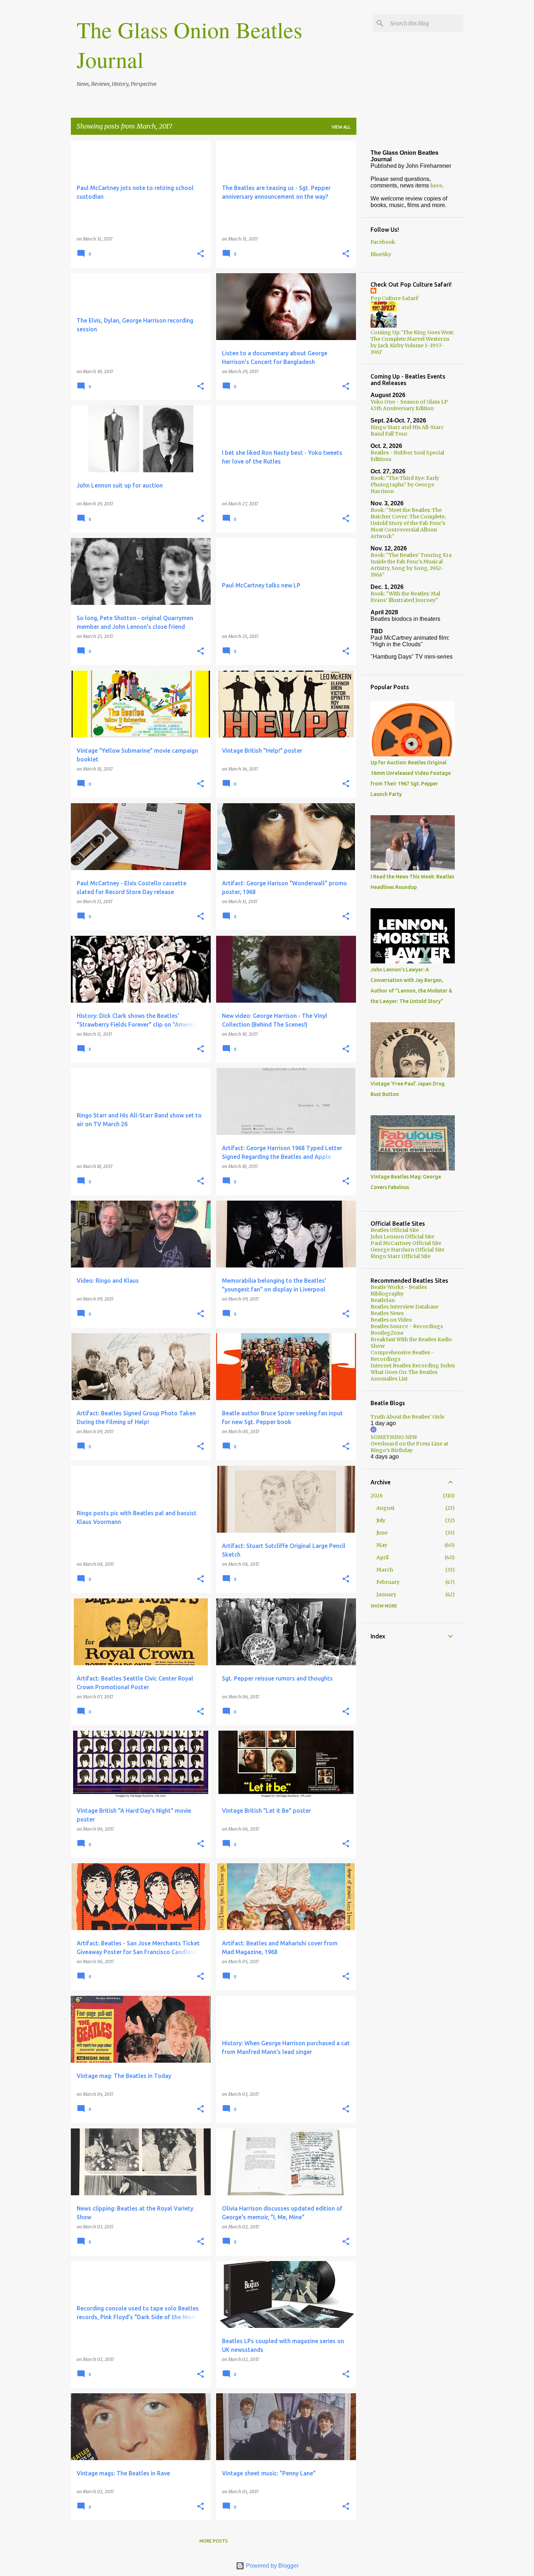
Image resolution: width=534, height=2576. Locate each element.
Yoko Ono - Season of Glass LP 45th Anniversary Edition (409, 405)
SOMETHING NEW (394, 1437)
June (382, 1533)
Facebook (383, 242)
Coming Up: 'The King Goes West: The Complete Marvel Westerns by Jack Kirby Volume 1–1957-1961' (412, 342)
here (436, 186)
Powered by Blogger (272, 2566)
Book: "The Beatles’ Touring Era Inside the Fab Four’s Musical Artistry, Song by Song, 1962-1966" (411, 565)
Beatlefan (383, 1300)
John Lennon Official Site (402, 1237)
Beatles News (387, 1313)
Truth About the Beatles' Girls (407, 1417)
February (388, 1582)
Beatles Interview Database (404, 1307)
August (385, 1508)
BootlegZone (387, 1333)
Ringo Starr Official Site (401, 1256)
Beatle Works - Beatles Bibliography (399, 1290)
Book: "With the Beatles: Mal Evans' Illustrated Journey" (405, 597)
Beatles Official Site (395, 1230)
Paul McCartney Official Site (406, 1243)
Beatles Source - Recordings (407, 1326)
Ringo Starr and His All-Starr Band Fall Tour (407, 430)
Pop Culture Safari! (395, 298)
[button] (201, 254)
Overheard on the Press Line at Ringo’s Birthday (409, 1447)
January (386, 1594)
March (385, 1570)
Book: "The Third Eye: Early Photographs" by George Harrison (405, 485)
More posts (214, 2541)
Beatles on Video (391, 1320)
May (382, 1545)
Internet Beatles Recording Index (413, 1366)
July (381, 1520)
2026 (377, 1496)
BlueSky (381, 254)
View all (341, 127)
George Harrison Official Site (407, 1250)
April (383, 1557)
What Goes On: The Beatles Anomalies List (404, 1375)
